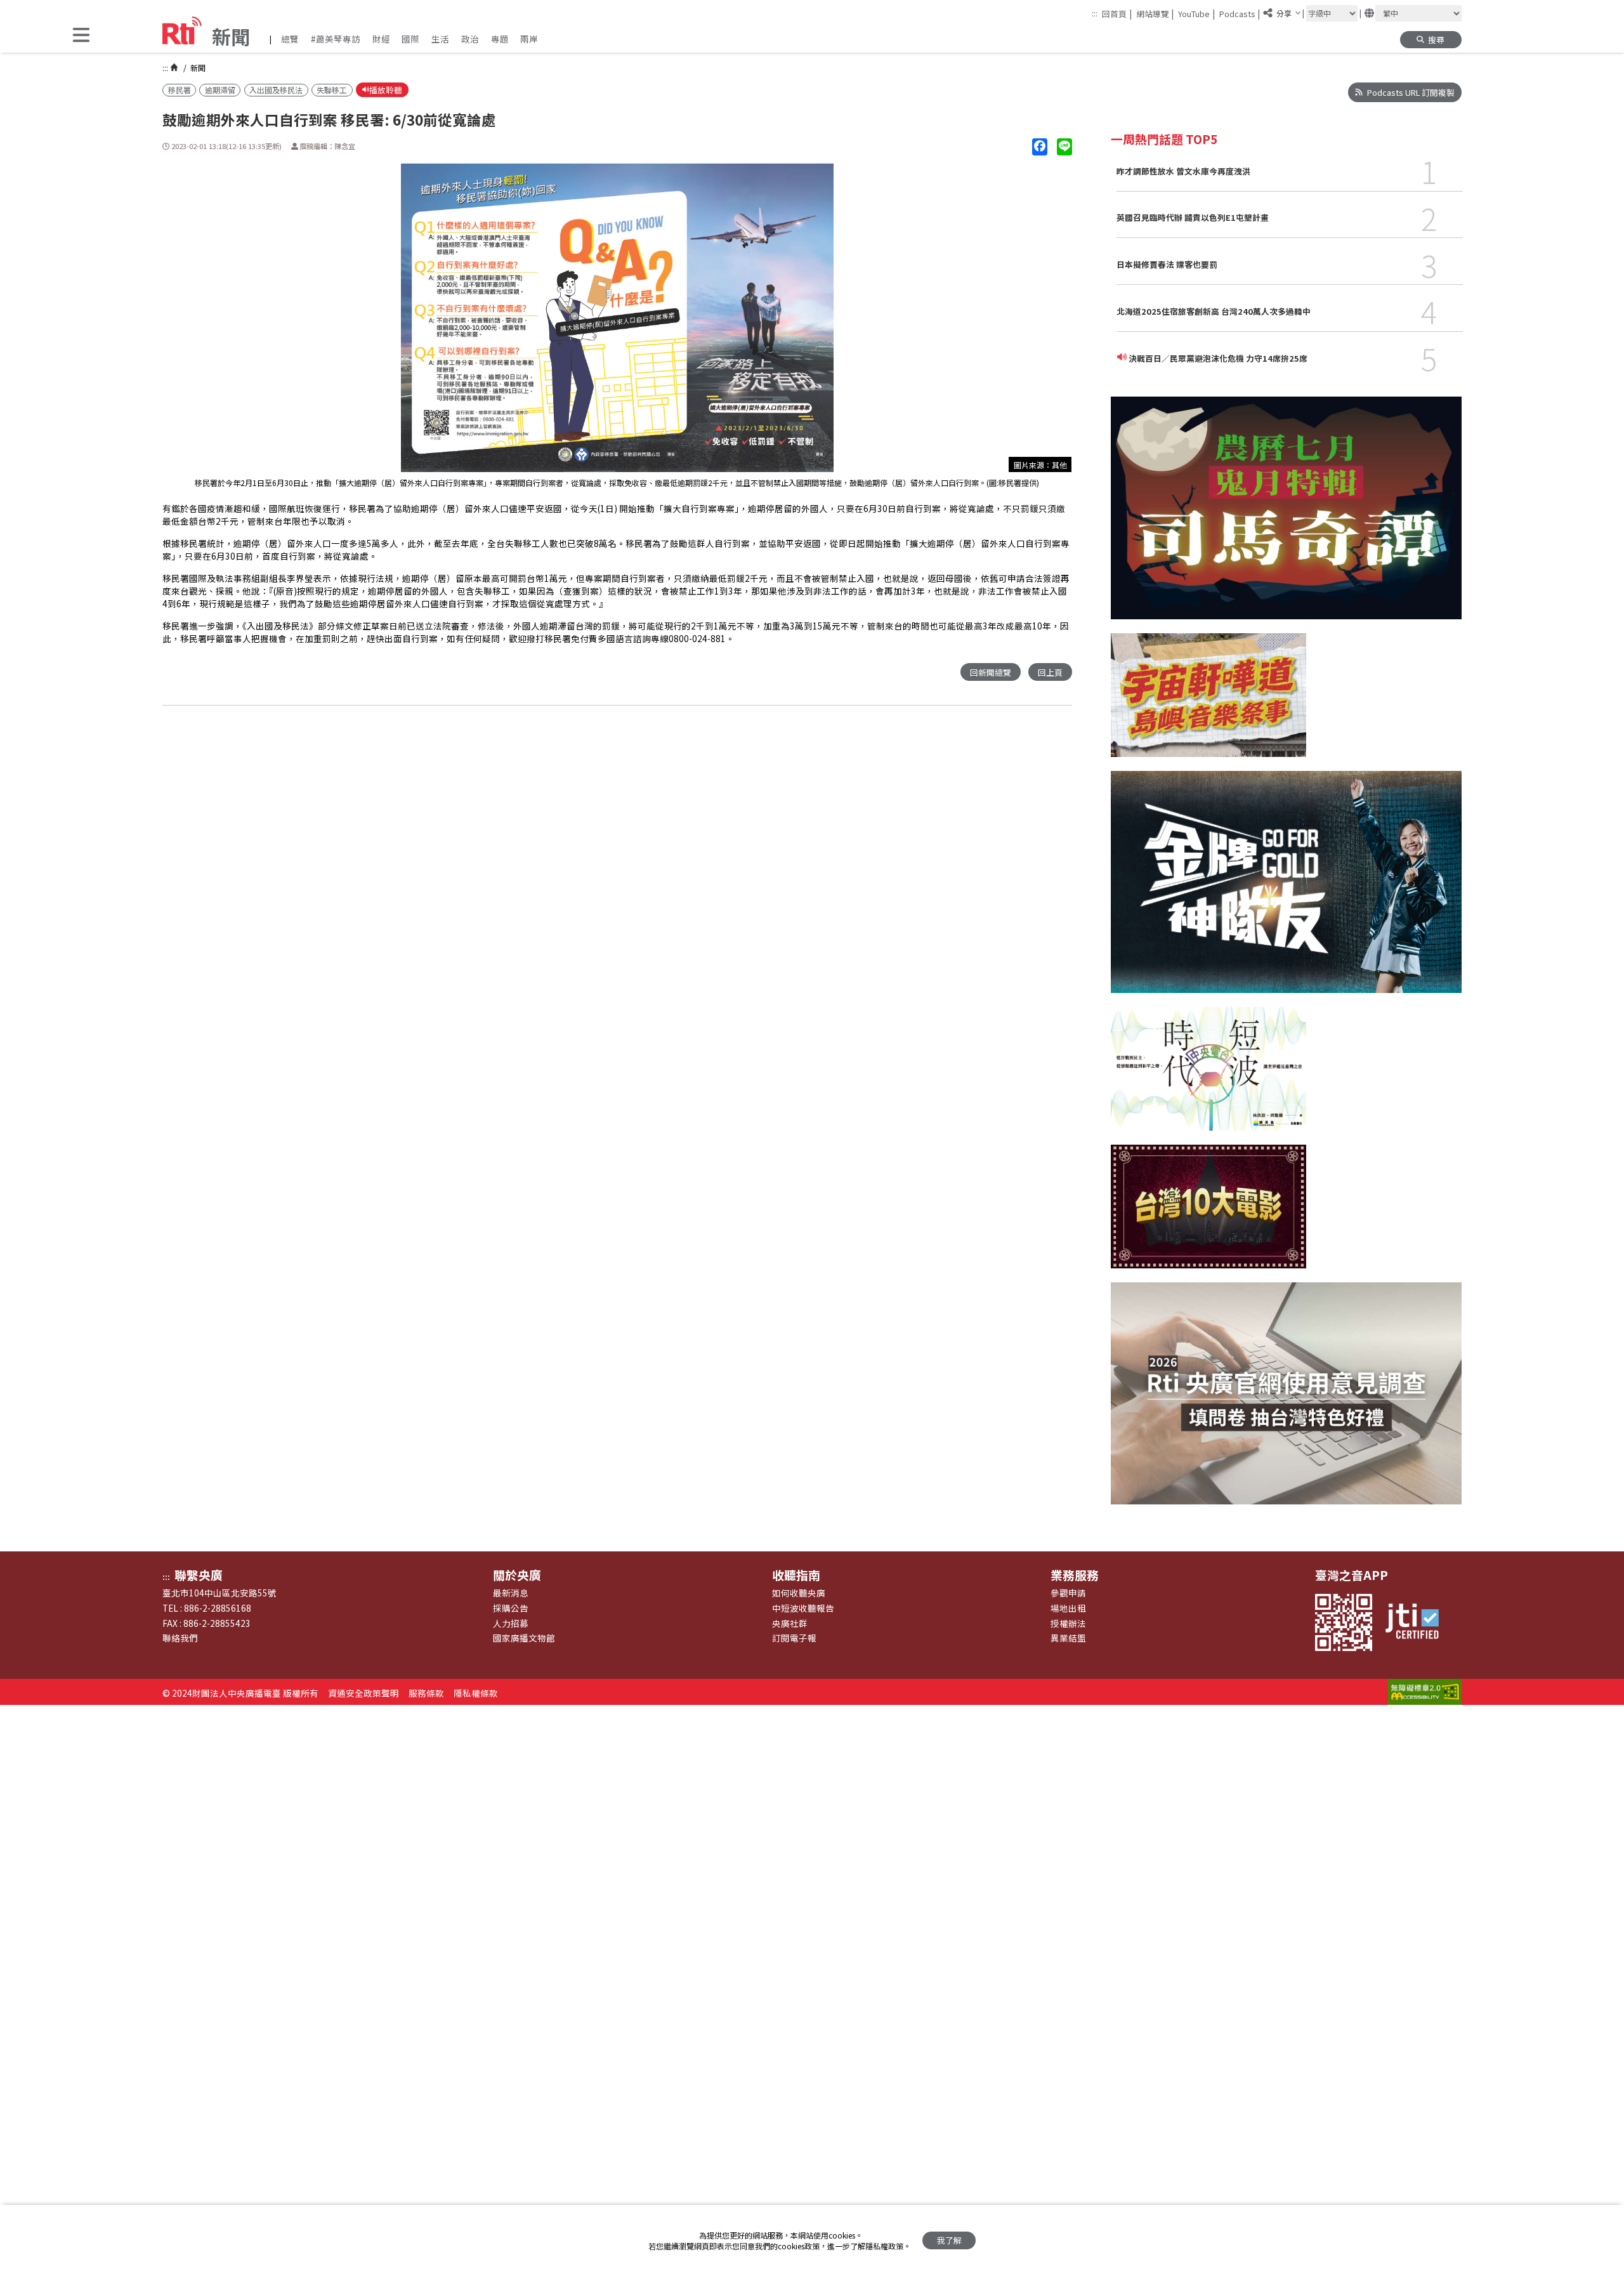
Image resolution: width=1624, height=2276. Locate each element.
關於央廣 (517, 1575)
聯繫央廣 (199, 1575)
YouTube (1196, 13)
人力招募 (511, 1623)
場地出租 (1068, 1608)
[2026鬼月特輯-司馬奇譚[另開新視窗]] (1286, 515)
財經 (381, 39)
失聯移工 (332, 90)
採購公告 (511, 1608)
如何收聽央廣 (799, 1593)
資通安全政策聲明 (363, 1693)
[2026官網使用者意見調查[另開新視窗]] (1286, 1400)
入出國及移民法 (276, 90)
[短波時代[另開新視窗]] (1208, 1076)
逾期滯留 (220, 90)
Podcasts (1240, 13)
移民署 (180, 90)
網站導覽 (1155, 13)
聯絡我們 (180, 1638)
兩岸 (529, 39)
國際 (410, 39)
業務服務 (1075, 1575)
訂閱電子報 (794, 1638)
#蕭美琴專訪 (336, 39)
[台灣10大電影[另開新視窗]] (1208, 1214)
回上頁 (1050, 672)
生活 (440, 39)
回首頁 (1117, 13)
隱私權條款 (476, 1693)
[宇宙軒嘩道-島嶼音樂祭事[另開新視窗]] (1208, 702)
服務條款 (426, 1693)
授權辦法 (1068, 1623)
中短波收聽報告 (803, 1608)
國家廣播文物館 (524, 1638)
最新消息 (511, 1593)
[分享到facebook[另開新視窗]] (1040, 147)
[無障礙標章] (1425, 1693)
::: (1095, 13)
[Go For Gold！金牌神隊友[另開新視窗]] (1286, 889)
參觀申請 (1068, 1593)
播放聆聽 (386, 90)
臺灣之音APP (1352, 1575)
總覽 (290, 39)
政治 (470, 39)
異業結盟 (1068, 1638)
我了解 (949, 2240)
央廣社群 (790, 1623)
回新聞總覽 (991, 672)
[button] (81, 36)
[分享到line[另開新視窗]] (1064, 147)
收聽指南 (796, 1575)
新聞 (197, 68)
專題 (500, 39)
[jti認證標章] (1418, 1622)
